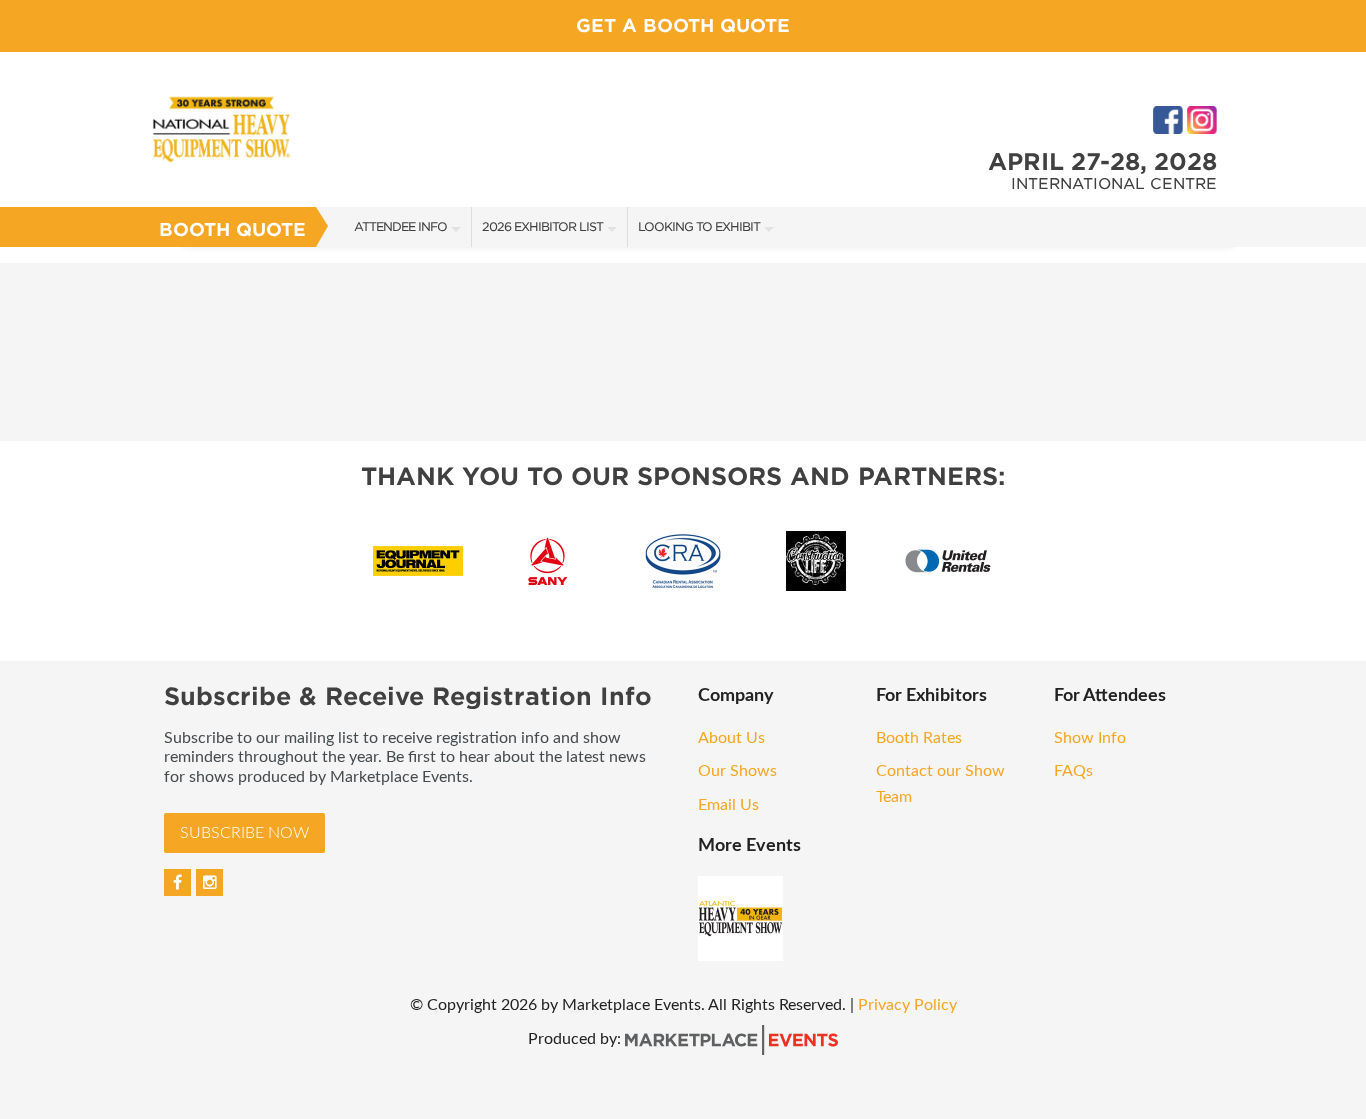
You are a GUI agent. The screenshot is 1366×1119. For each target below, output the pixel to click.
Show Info (1090, 738)
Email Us (728, 805)
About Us (731, 738)
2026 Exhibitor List (542, 226)
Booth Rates (919, 738)
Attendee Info (400, 226)
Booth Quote (232, 229)
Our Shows (737, 771)
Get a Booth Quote (683, 25)
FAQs (1073, 771)
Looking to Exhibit (699, 226)
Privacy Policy (907, 1005)
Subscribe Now (244, 833)
